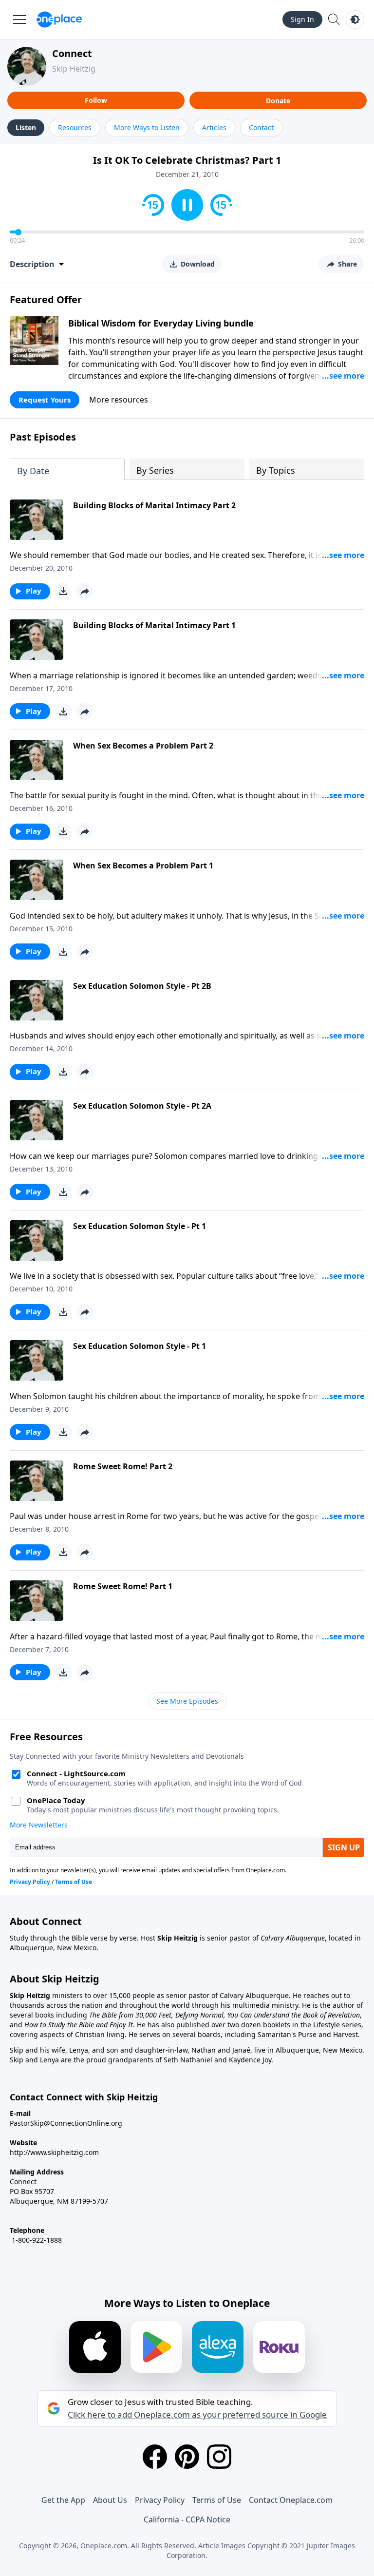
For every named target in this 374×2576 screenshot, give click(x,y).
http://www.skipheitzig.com (54, 2152)
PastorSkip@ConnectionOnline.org (66, 2123)
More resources (119, 400)
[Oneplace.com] (59, 19)
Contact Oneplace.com (291, 2500)
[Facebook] (155, 2457)
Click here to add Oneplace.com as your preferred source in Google (197, 2415)
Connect (72, 53)
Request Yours (45, 400)
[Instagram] (219, 2457)
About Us (110, 2500)
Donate (278, 101)
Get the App (63, 2500)
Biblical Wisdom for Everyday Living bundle (161, 323)
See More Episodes (187, 1701)
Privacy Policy (160, 2500)
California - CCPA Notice (187, 2519)
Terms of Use (217, 2500)
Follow (96, 100)
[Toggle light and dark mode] (355, 19)
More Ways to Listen (147, 127)
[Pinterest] (187, 2457)
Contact (261, 127)
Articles (214, 127)
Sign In (302, 19)
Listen (26, 127)
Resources (75, 127)
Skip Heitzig (74, 69)
